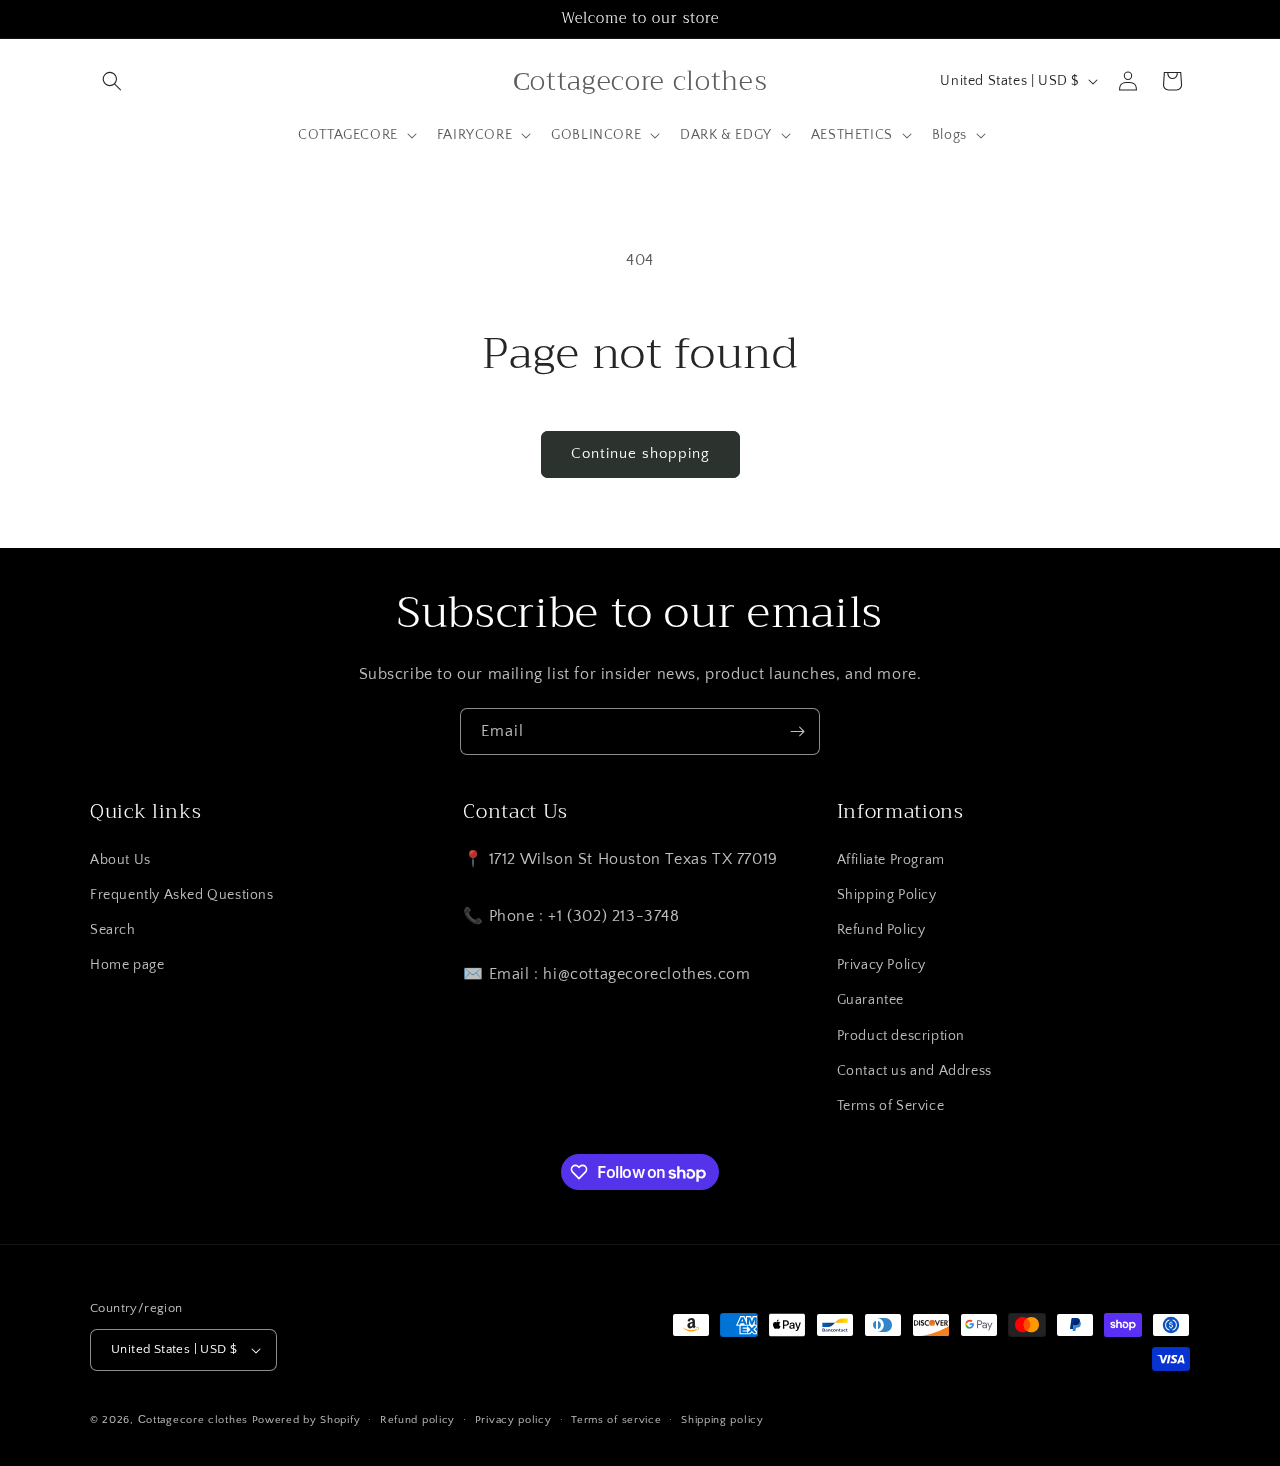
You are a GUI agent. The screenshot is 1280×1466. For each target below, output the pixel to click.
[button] (112, 81)
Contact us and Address (914, 1071)
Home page (127, 965)
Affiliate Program (891, 860)
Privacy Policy (881, 965)
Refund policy (417, 1420)
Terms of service (616, 1420)
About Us (120, 860)
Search (113, 930)
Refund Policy (881, 930)
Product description (901, 1036)
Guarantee (870, 1000)
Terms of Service (891, 1106)
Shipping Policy (887, 895)
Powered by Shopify (306, 1420)
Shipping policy (722, 1420)
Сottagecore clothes (193, 1420)
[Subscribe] (797, 731)
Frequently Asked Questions (182, 895)
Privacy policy (513, 1420)
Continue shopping (640, 453)
